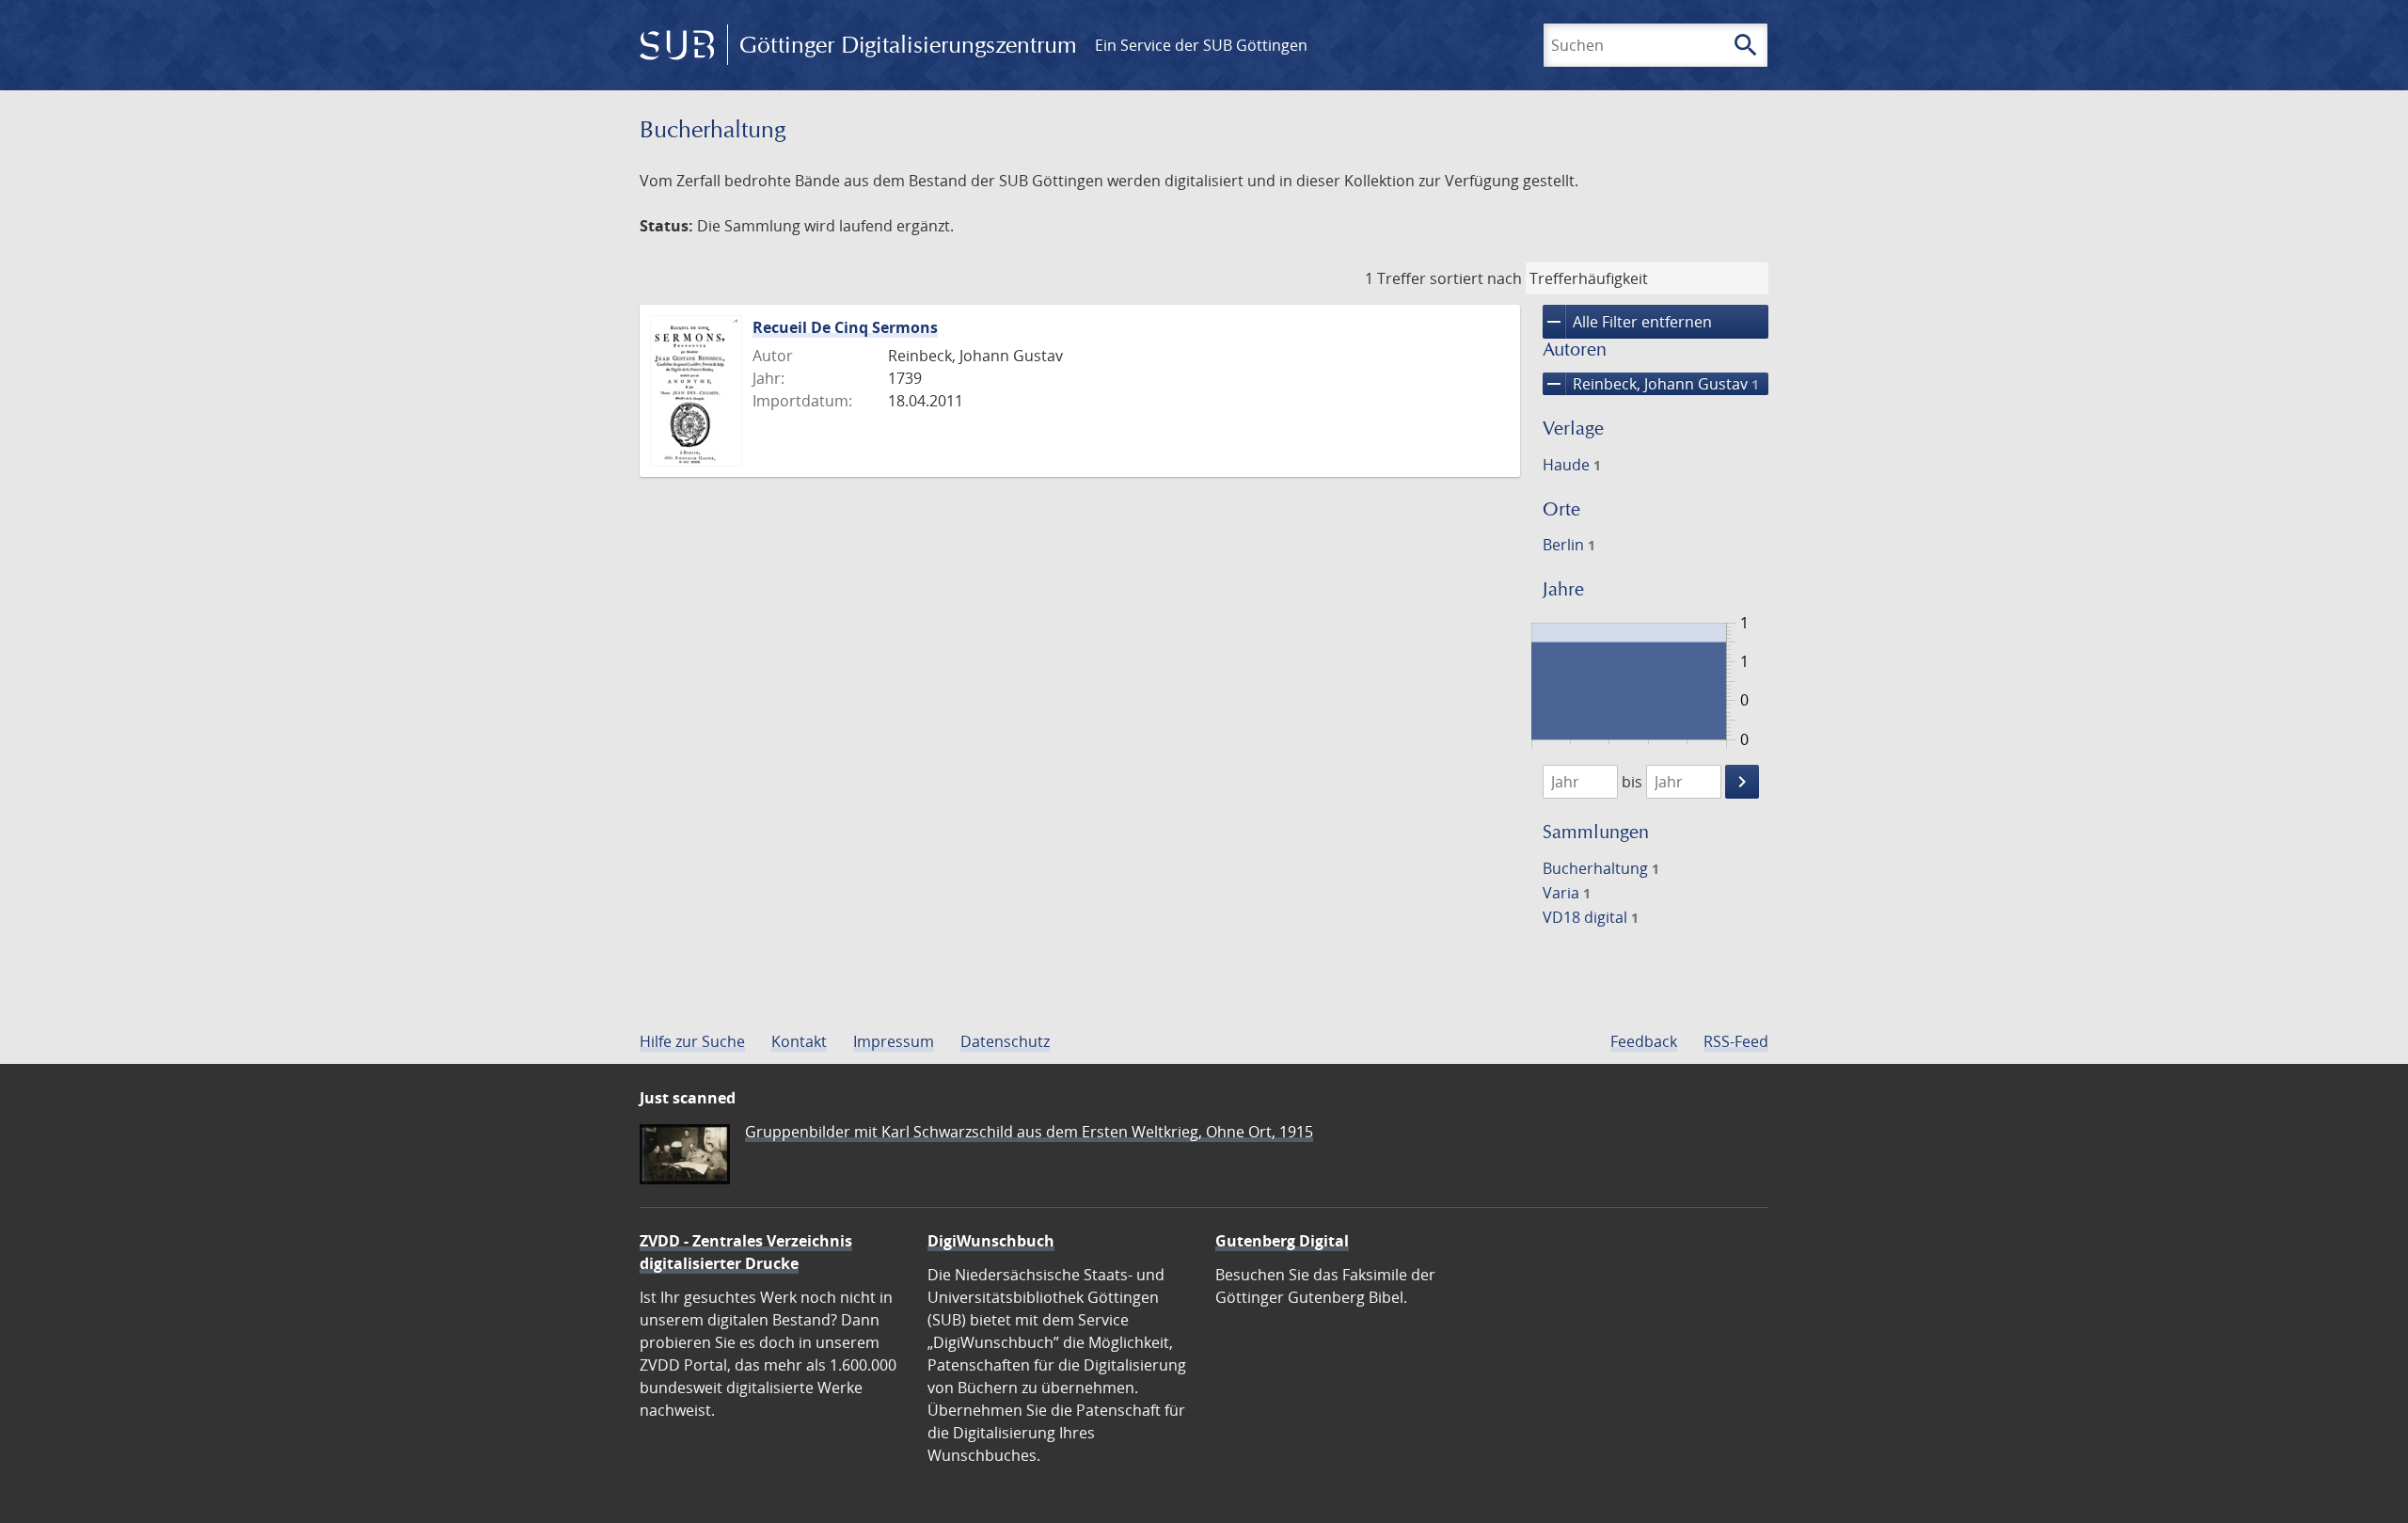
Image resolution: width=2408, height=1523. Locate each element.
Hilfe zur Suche (692, 1041)
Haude (1572, 465)
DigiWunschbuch (991, 1241)
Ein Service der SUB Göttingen (1201, 45)
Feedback (1644, 1041)
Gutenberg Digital (1282, 1241)
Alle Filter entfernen (1627, 322)
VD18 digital (1591, 917)
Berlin (1569, 545)
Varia (1567, 893)
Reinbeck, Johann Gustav (1651, 384)
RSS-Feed (1736, 1041)
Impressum (894, 1041)
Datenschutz (1005, 1041)
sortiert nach (1476, 278)
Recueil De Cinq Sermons (845, 327)
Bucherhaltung (1601, 868)
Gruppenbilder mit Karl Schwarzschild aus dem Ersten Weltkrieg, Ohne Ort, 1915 (1029, 1132)
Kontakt (799, 1041)
